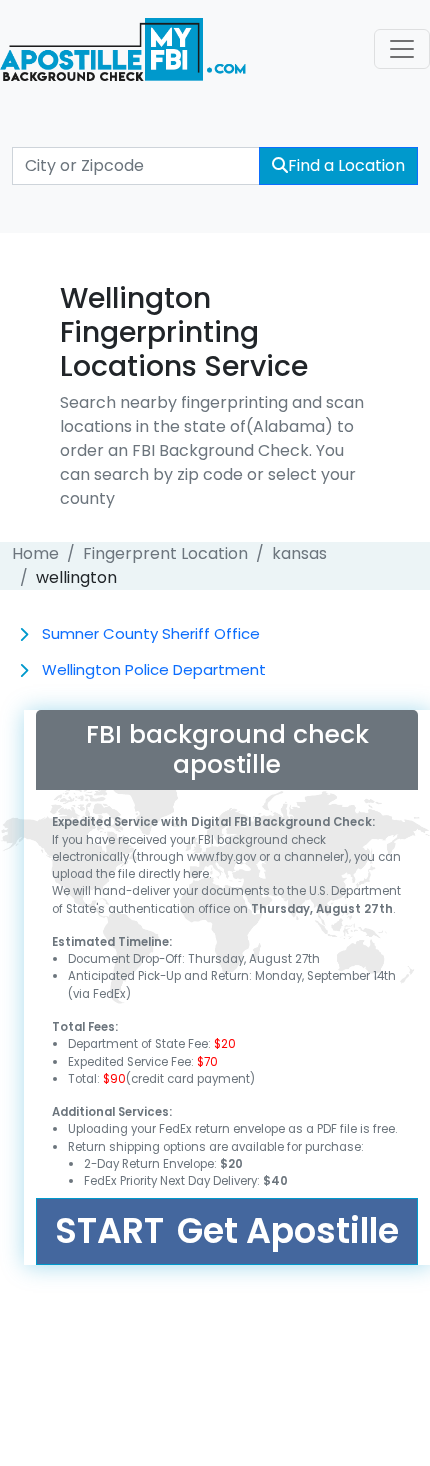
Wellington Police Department (154, 669)
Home (35, 553)
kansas (299, 553)
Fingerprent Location (165, 553)
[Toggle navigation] (402, 49)
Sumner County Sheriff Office (151, 633)
